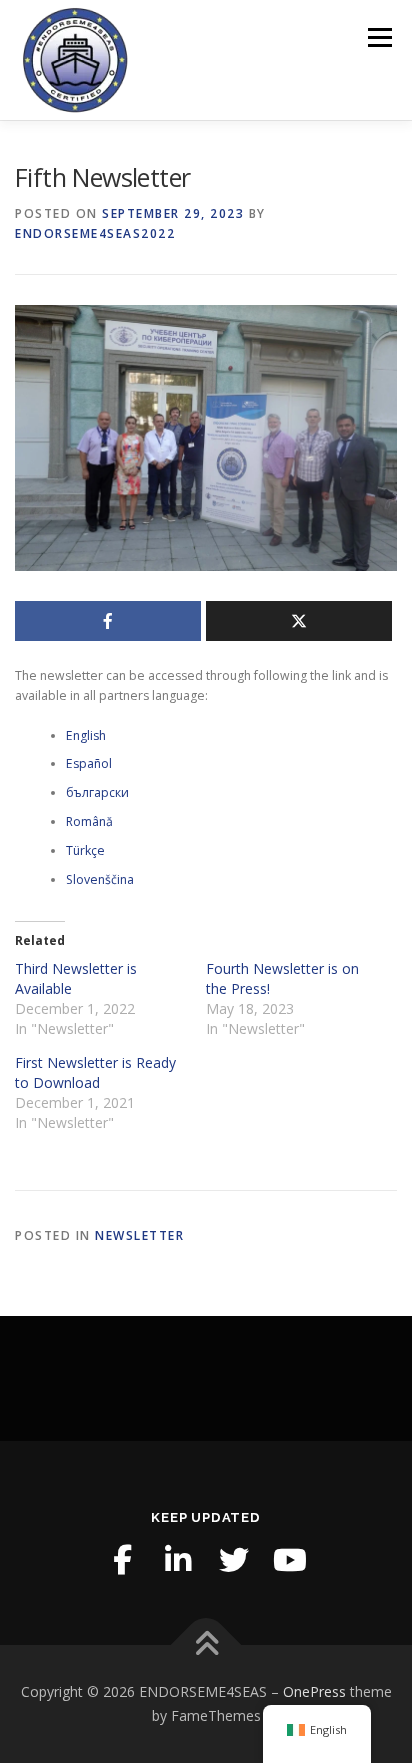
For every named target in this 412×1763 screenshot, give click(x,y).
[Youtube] (290, 1560)
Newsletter (139, 1235)
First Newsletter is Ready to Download (95, 1072)
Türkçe (85, 850)
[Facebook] (122, 1560)
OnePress (314, 1691)
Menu (378, 37)
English (86, 735)
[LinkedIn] (178, 1560)
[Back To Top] (206, 1645)
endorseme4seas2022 (95, 233)
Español (89, 763)
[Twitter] (234, 1560)
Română (89, 821)
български (97, 792)
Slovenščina (100, 879)
